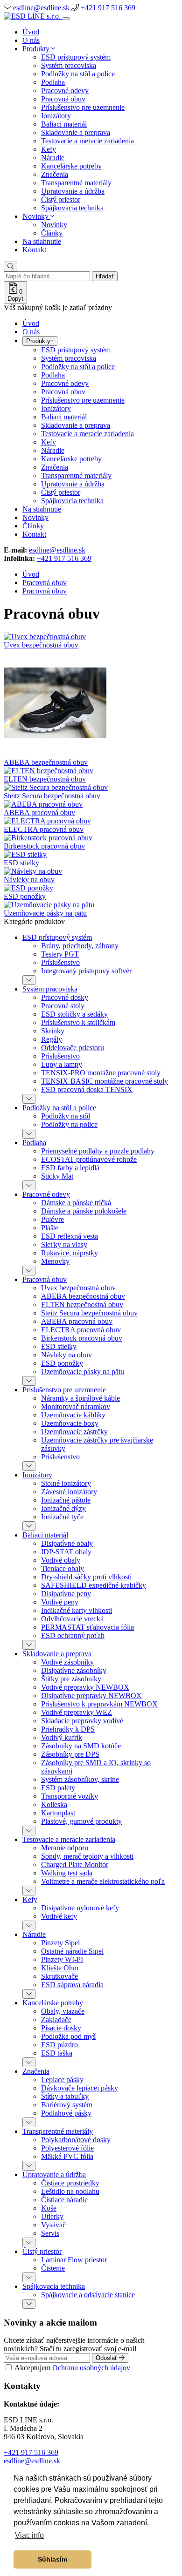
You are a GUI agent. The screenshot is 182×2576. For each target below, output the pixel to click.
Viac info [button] (29, 2535)
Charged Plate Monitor (75, 1865)
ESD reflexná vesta (70, 1236)
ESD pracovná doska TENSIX (87, 1089)
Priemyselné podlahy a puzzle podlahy (98, 1151)
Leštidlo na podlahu (70, 2191)
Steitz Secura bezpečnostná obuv (52, 796)
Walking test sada (67, 1873)
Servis (50, 2233)
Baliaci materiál (64, 124)
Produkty (37, 49)
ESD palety (58, 1788)
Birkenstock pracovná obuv (44, 846)
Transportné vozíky (70, 1796)
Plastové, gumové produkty (81, 1821)
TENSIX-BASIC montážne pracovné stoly (105, 1081)
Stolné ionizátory (66, 1483)
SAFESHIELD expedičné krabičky (94, 1585)
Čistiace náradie (64, 2200)
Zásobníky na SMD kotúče (81, 1746)
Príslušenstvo (60, 962)
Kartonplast (58, 1813)
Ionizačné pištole (66, 1500)
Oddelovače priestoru (73, 1048)
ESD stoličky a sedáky (74, 1014)
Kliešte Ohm (60, 1968)
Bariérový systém (67, 2105)
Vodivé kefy (59, 1916)
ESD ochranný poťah (73, 1635)
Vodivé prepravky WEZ (77, 1712)
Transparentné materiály (76, 183)
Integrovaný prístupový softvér (86, 971)
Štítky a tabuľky (65, 2096)
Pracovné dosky (65, 997)
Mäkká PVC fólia (67, 2156)
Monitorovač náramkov (76, 1406)
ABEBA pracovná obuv (39, 813)
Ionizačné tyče (62, 1517)
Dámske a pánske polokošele (84, 1211)
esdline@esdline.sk (41, 8)
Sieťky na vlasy (64, 1244)
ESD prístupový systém (76, 57)
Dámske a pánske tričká (76, 1203)
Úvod (31, 32)
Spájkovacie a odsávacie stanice (88, 2295)
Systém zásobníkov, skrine (80, 1779)
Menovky (55, 1261)
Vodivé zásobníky (67, 1662)
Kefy (49, 149)
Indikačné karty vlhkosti (77, 1610)
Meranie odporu (65, 1848)
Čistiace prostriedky (70, 2183)
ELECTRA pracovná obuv (44, 829)
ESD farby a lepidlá (70, 1168)
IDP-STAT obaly (66, 1552)
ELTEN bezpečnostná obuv (45, 779)
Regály (52, 1039)
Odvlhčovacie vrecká (72, 1619)
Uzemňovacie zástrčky (74, 1432)
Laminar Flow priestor (74, 2260)
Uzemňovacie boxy (70, 1423)
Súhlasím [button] (52, 2559)
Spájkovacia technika (72, 208)
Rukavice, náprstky (70, 1253)
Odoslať (107, 2358)
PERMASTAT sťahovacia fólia (87, 1627)
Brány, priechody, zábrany (80, 946)
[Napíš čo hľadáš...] (10, 266)
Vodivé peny (60, 1602)
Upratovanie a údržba (73, 191)
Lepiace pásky (62, 2080)
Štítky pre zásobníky (71, 1679)
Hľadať (105, 276)
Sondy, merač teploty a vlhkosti (87, 1856)
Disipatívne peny (66, 1594)
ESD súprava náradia (72, 1985)
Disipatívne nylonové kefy (80, 1908)
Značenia (55, 174)
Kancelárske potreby (71, 166)
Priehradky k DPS (68, 1729)
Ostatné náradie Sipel (72, 1951)
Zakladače (56, 2020)
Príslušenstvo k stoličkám (78, 1022)
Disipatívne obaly (67, 1543)
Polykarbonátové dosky (76, 2140)
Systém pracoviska (69, 65)
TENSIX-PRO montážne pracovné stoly (101, 1073)
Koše (49, 2208)
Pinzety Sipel (60, 1943)
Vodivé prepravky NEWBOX (85, 1687)
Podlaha (53, 82)
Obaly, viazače (63, 2011)
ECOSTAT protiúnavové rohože (89, 1159)
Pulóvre (52, 1219)
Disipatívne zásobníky (74, 1670)
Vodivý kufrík (62, 1737)
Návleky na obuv (29, 880)
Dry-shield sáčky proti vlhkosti (86, 1577)
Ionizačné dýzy (63, 1508)
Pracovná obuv (63, 99)
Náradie (53, 158)
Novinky (36, 216)
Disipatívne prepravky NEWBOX (91, 1696)
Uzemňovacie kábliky (73, 1415)
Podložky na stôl (66, 1116)
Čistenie (53, 2268)
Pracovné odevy (65, 91)
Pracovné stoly (63, 1006)
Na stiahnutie (42, 241)
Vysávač (53, 2225)
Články (52, 233)
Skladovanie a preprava (76, 132)
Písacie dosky (61, 2028)
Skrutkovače (59, 1976)
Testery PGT (60, 954)
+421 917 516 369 (108, 8)
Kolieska (54, 1804)
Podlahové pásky (66, 2113)
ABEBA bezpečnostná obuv (46, 762)
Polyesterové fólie (67, 2148)
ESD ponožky (25, 896)
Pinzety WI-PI (62, 1959)
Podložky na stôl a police (78, 74)
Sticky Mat (57, 1176)
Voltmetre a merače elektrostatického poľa (103, 1881)
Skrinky (53, 1031)
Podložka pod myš (68, 2036)
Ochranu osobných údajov (91, 2368)
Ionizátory (56, 116)
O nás (31, 40)
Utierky (52, 2216)
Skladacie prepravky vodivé (82, 1721)
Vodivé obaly (61, 1560)
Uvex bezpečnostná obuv (41, 645)
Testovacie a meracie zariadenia (87, 141)
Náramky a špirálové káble (80, 1398)
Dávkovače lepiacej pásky (80, 2088)
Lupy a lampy (62, 1064)
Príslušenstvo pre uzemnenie (83, 107)
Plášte (50, 1228)
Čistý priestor (61, 199)
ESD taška (57, 2053)
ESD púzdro (59, 2045)
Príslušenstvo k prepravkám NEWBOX (99, 1704)
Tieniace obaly (63, 1568)
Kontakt (34, 250)
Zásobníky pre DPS (70, 1754)
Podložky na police (69, 1124)
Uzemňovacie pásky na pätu (45, 913)
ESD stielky (21, 863)
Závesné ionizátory (69, 1492)
